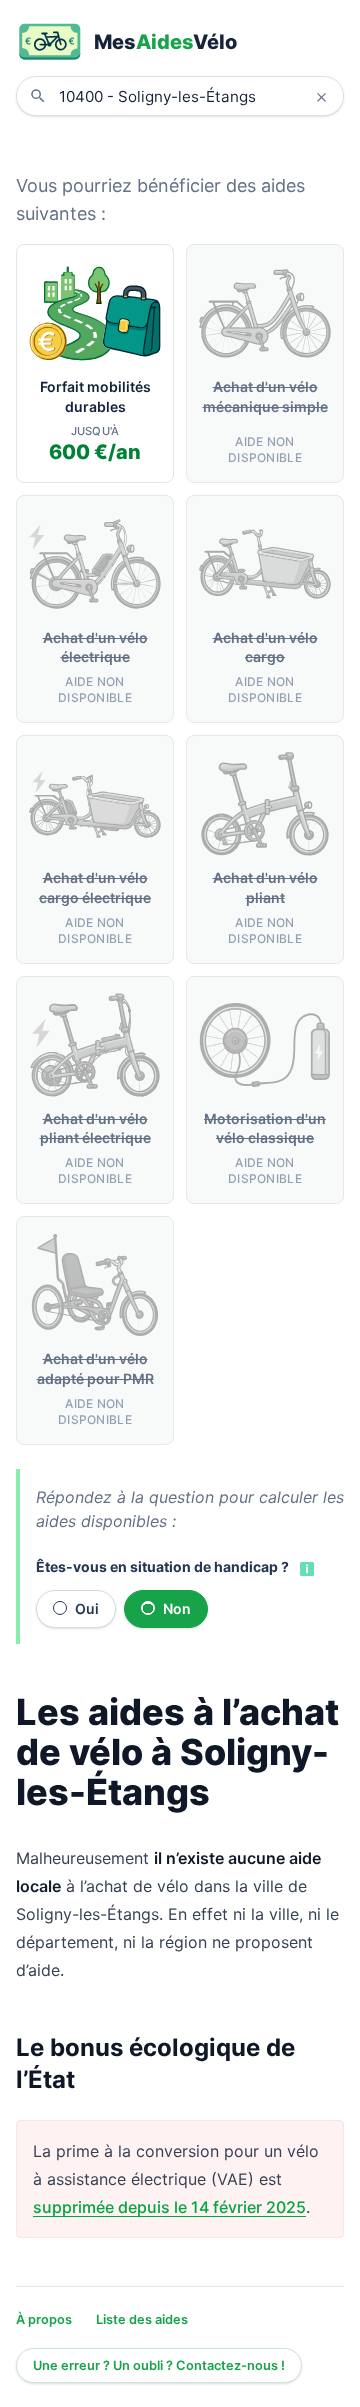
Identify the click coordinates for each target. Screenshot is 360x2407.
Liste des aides (142, 2319)
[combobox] (195, 96)
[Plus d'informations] (305, 1568)
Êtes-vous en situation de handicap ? (162, 1566)
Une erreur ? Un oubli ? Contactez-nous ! (159, 2365)
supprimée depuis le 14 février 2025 (169, 2207)
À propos (44, 2319)
